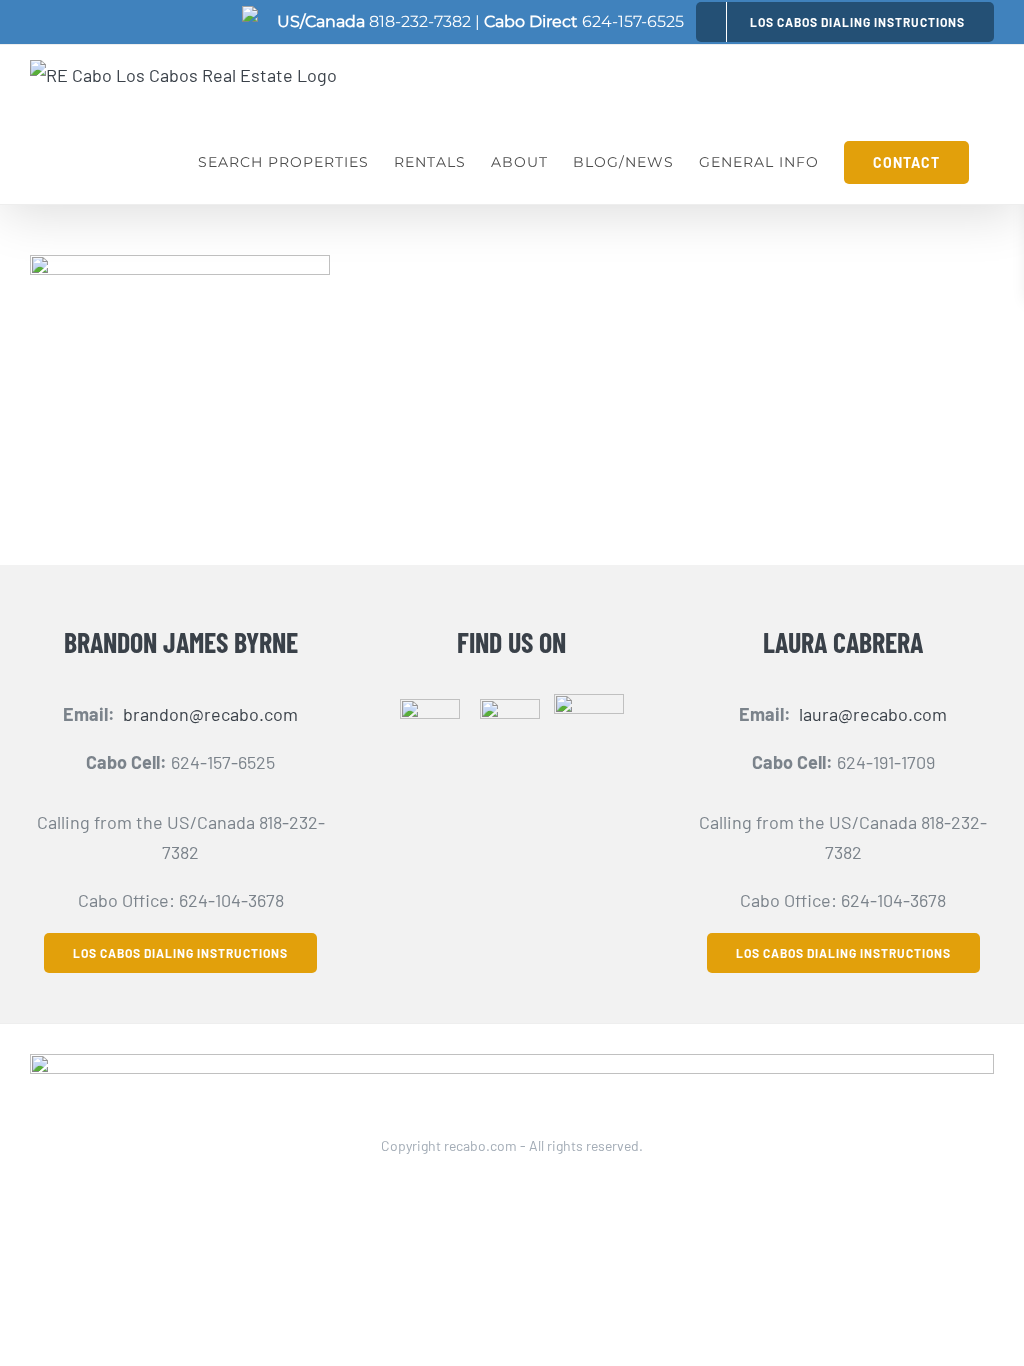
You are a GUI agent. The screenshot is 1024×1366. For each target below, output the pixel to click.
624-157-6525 (633, 21)
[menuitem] (845, 21)
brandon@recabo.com (210, 714)
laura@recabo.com (873, 714)
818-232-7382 (420, 21)
